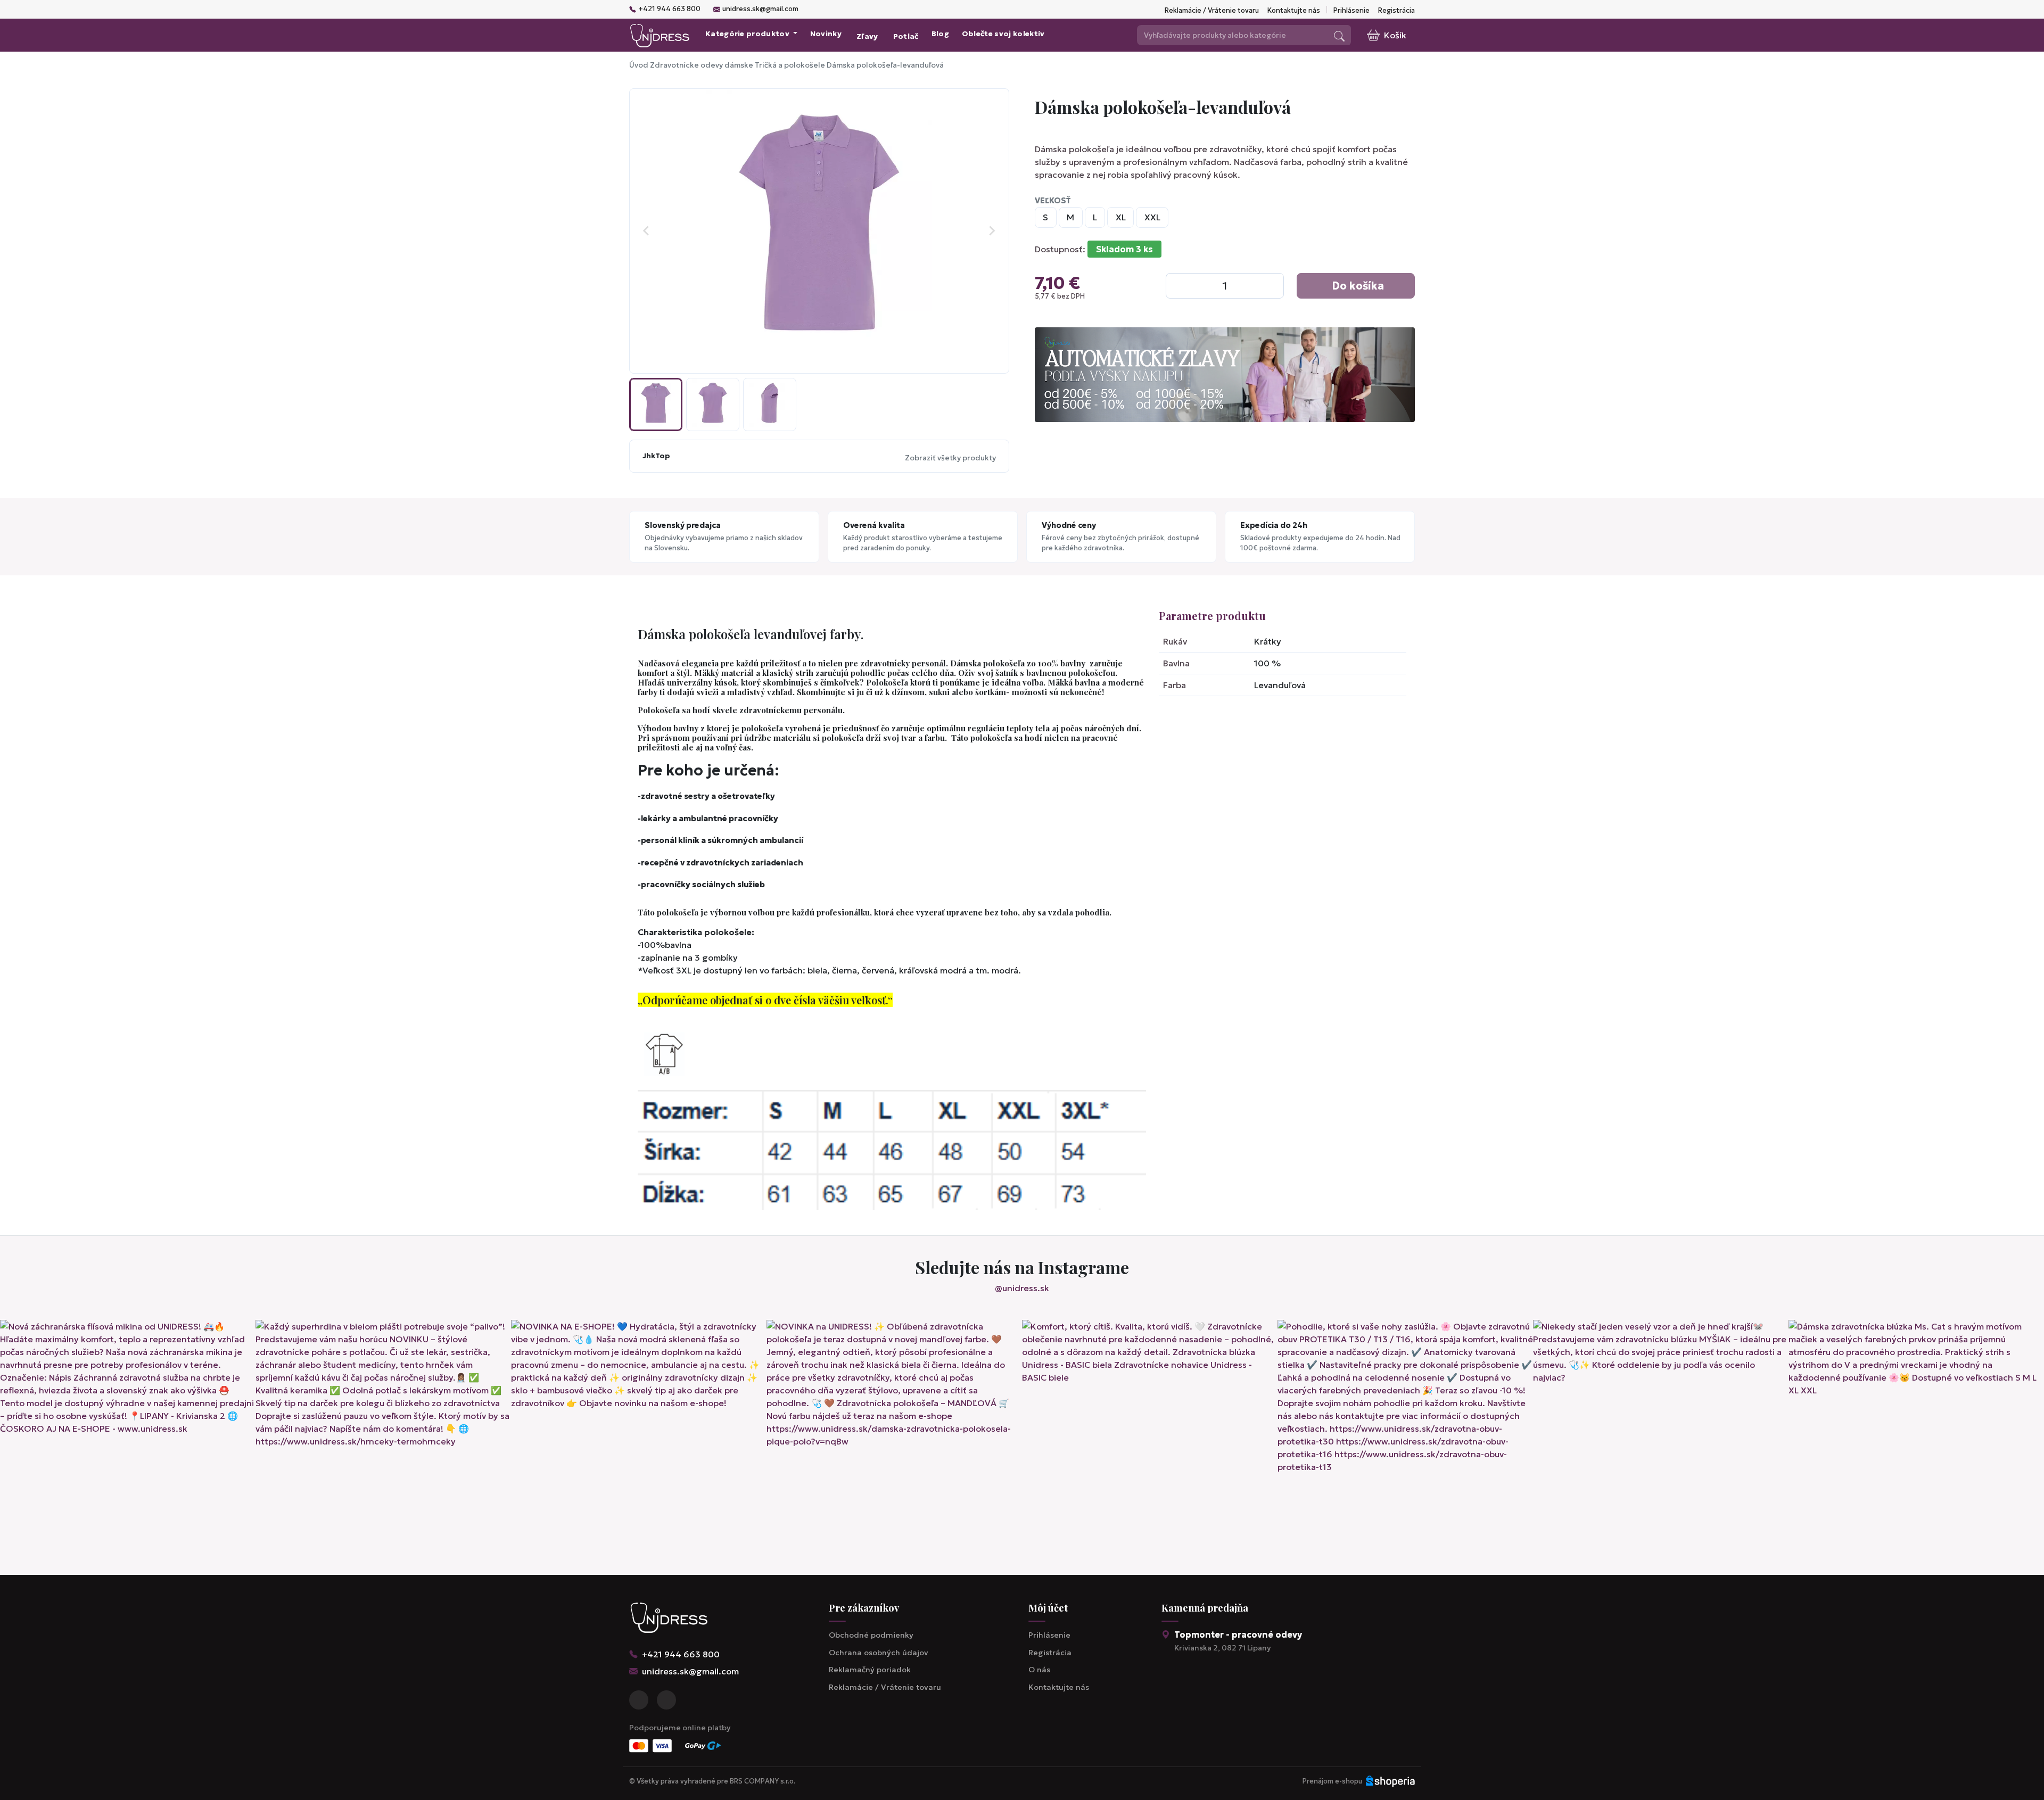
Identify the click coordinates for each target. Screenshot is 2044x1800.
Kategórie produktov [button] (748, 34)
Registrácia (1396, 11)
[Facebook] (639, 1700)
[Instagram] (666, 1700)
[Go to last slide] (647, 231)
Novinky (826, 34)
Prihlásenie (1351, 11)
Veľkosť (1053, 201)
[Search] (1339, 35)
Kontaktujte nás (1294, 11)
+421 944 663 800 (669, 9)
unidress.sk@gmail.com (760, 9)
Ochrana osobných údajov (879, 1653)
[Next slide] (992, 231)
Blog (940, 34)
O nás (1039, 1670)
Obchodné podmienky (871, 1635)
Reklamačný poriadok (870, 1670)
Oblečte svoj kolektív (1003, 34)
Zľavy (867, 36)
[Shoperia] (1390, 1781)
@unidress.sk (1022, 1288)
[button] (656, 404)
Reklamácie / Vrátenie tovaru (1212, 11)
